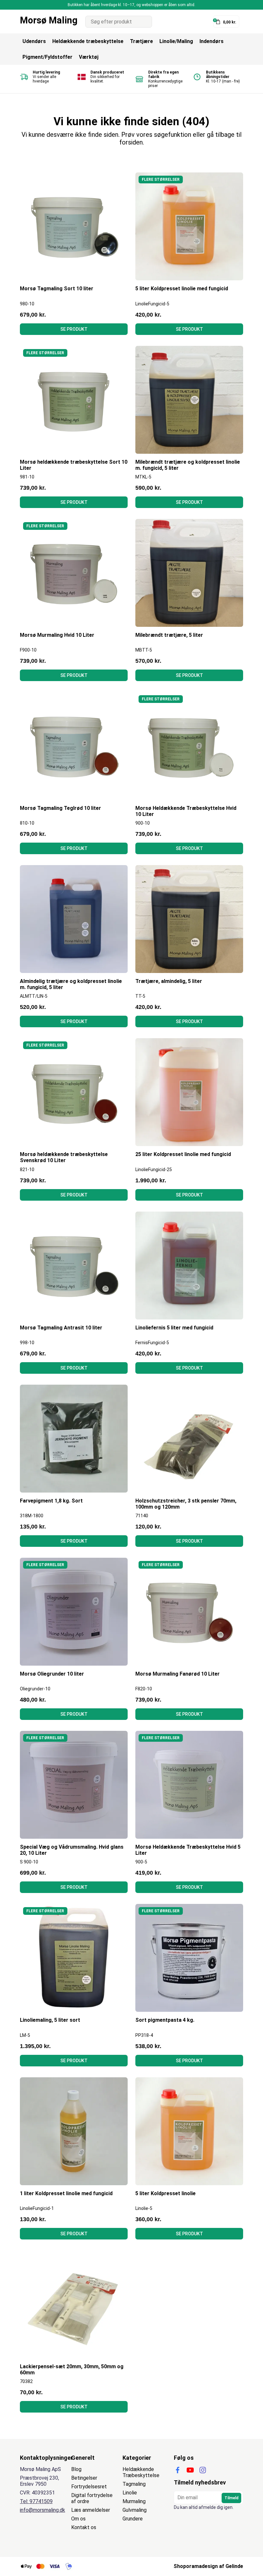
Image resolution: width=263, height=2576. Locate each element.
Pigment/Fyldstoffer (47, 57)
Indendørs (212, 41)
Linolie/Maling (176, 41)
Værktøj (89, 57)
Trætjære (141, 41)
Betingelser (84, 2478)
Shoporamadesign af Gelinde (208, 2566)
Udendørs (34, 41)
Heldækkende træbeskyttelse (88, 41)
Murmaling (134, 2501)
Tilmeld (231, 2498)
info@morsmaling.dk (42, 2510)
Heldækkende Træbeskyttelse (141, 2472)
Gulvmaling (135, 2510)
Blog (76, 2469)
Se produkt (74, 329)
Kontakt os (84, 2527)
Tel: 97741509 (36, 2501)
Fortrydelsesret (89, 2487)
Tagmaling (134, 2484)
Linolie (130, 2493)
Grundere (133, 2519)
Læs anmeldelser (91, 2510)
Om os (78, 2519)
